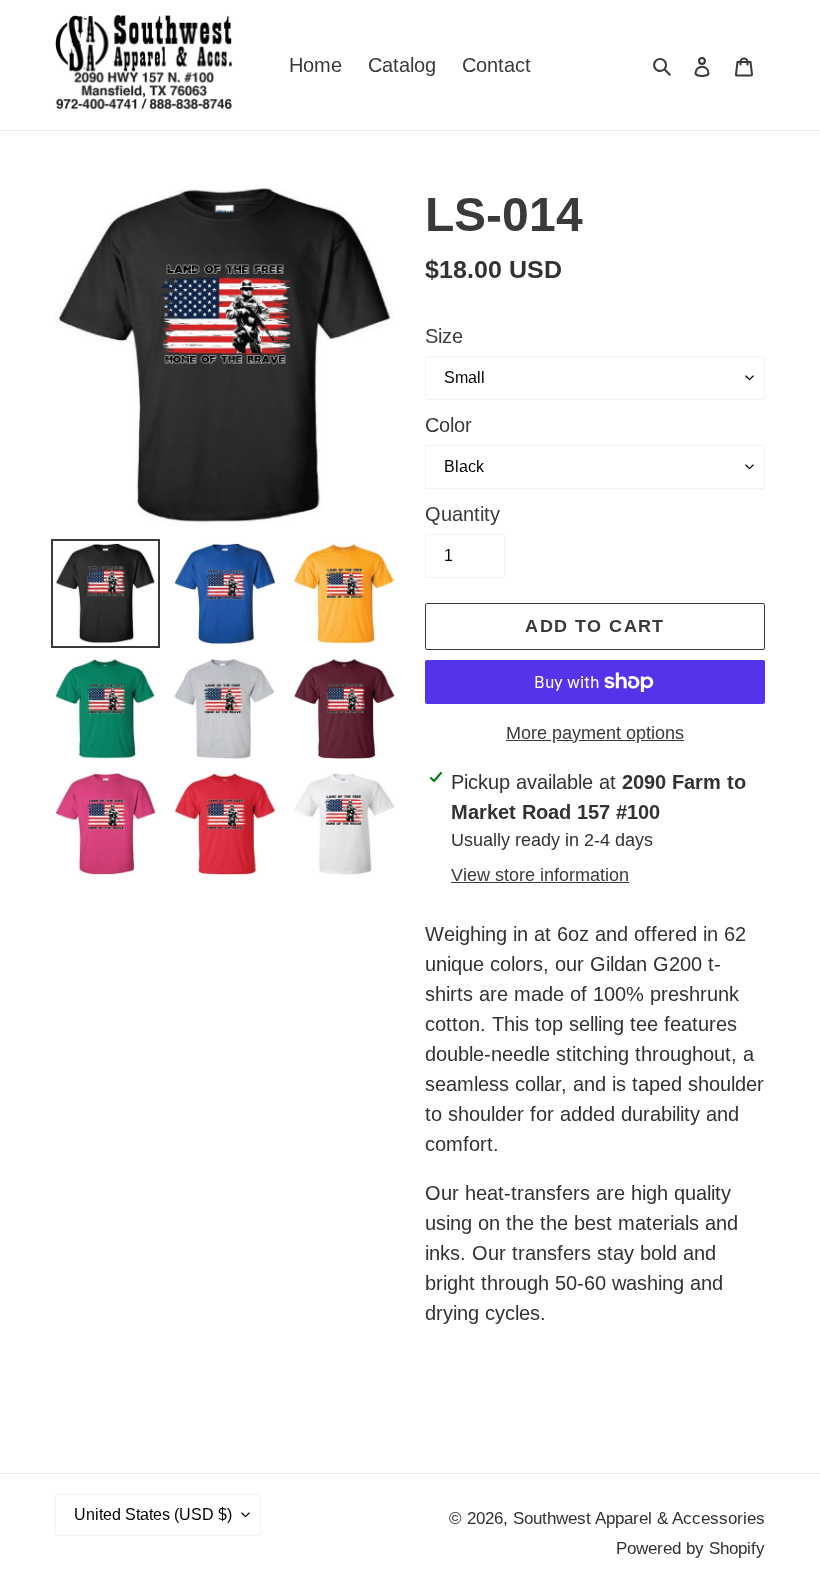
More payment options (595, 733)
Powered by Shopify (690, 1548)
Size (444, 336)
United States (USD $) (153, 1514)
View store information (540, 875)
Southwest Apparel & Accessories (639, 1518)
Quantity (462, 514)
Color (448, 425)
